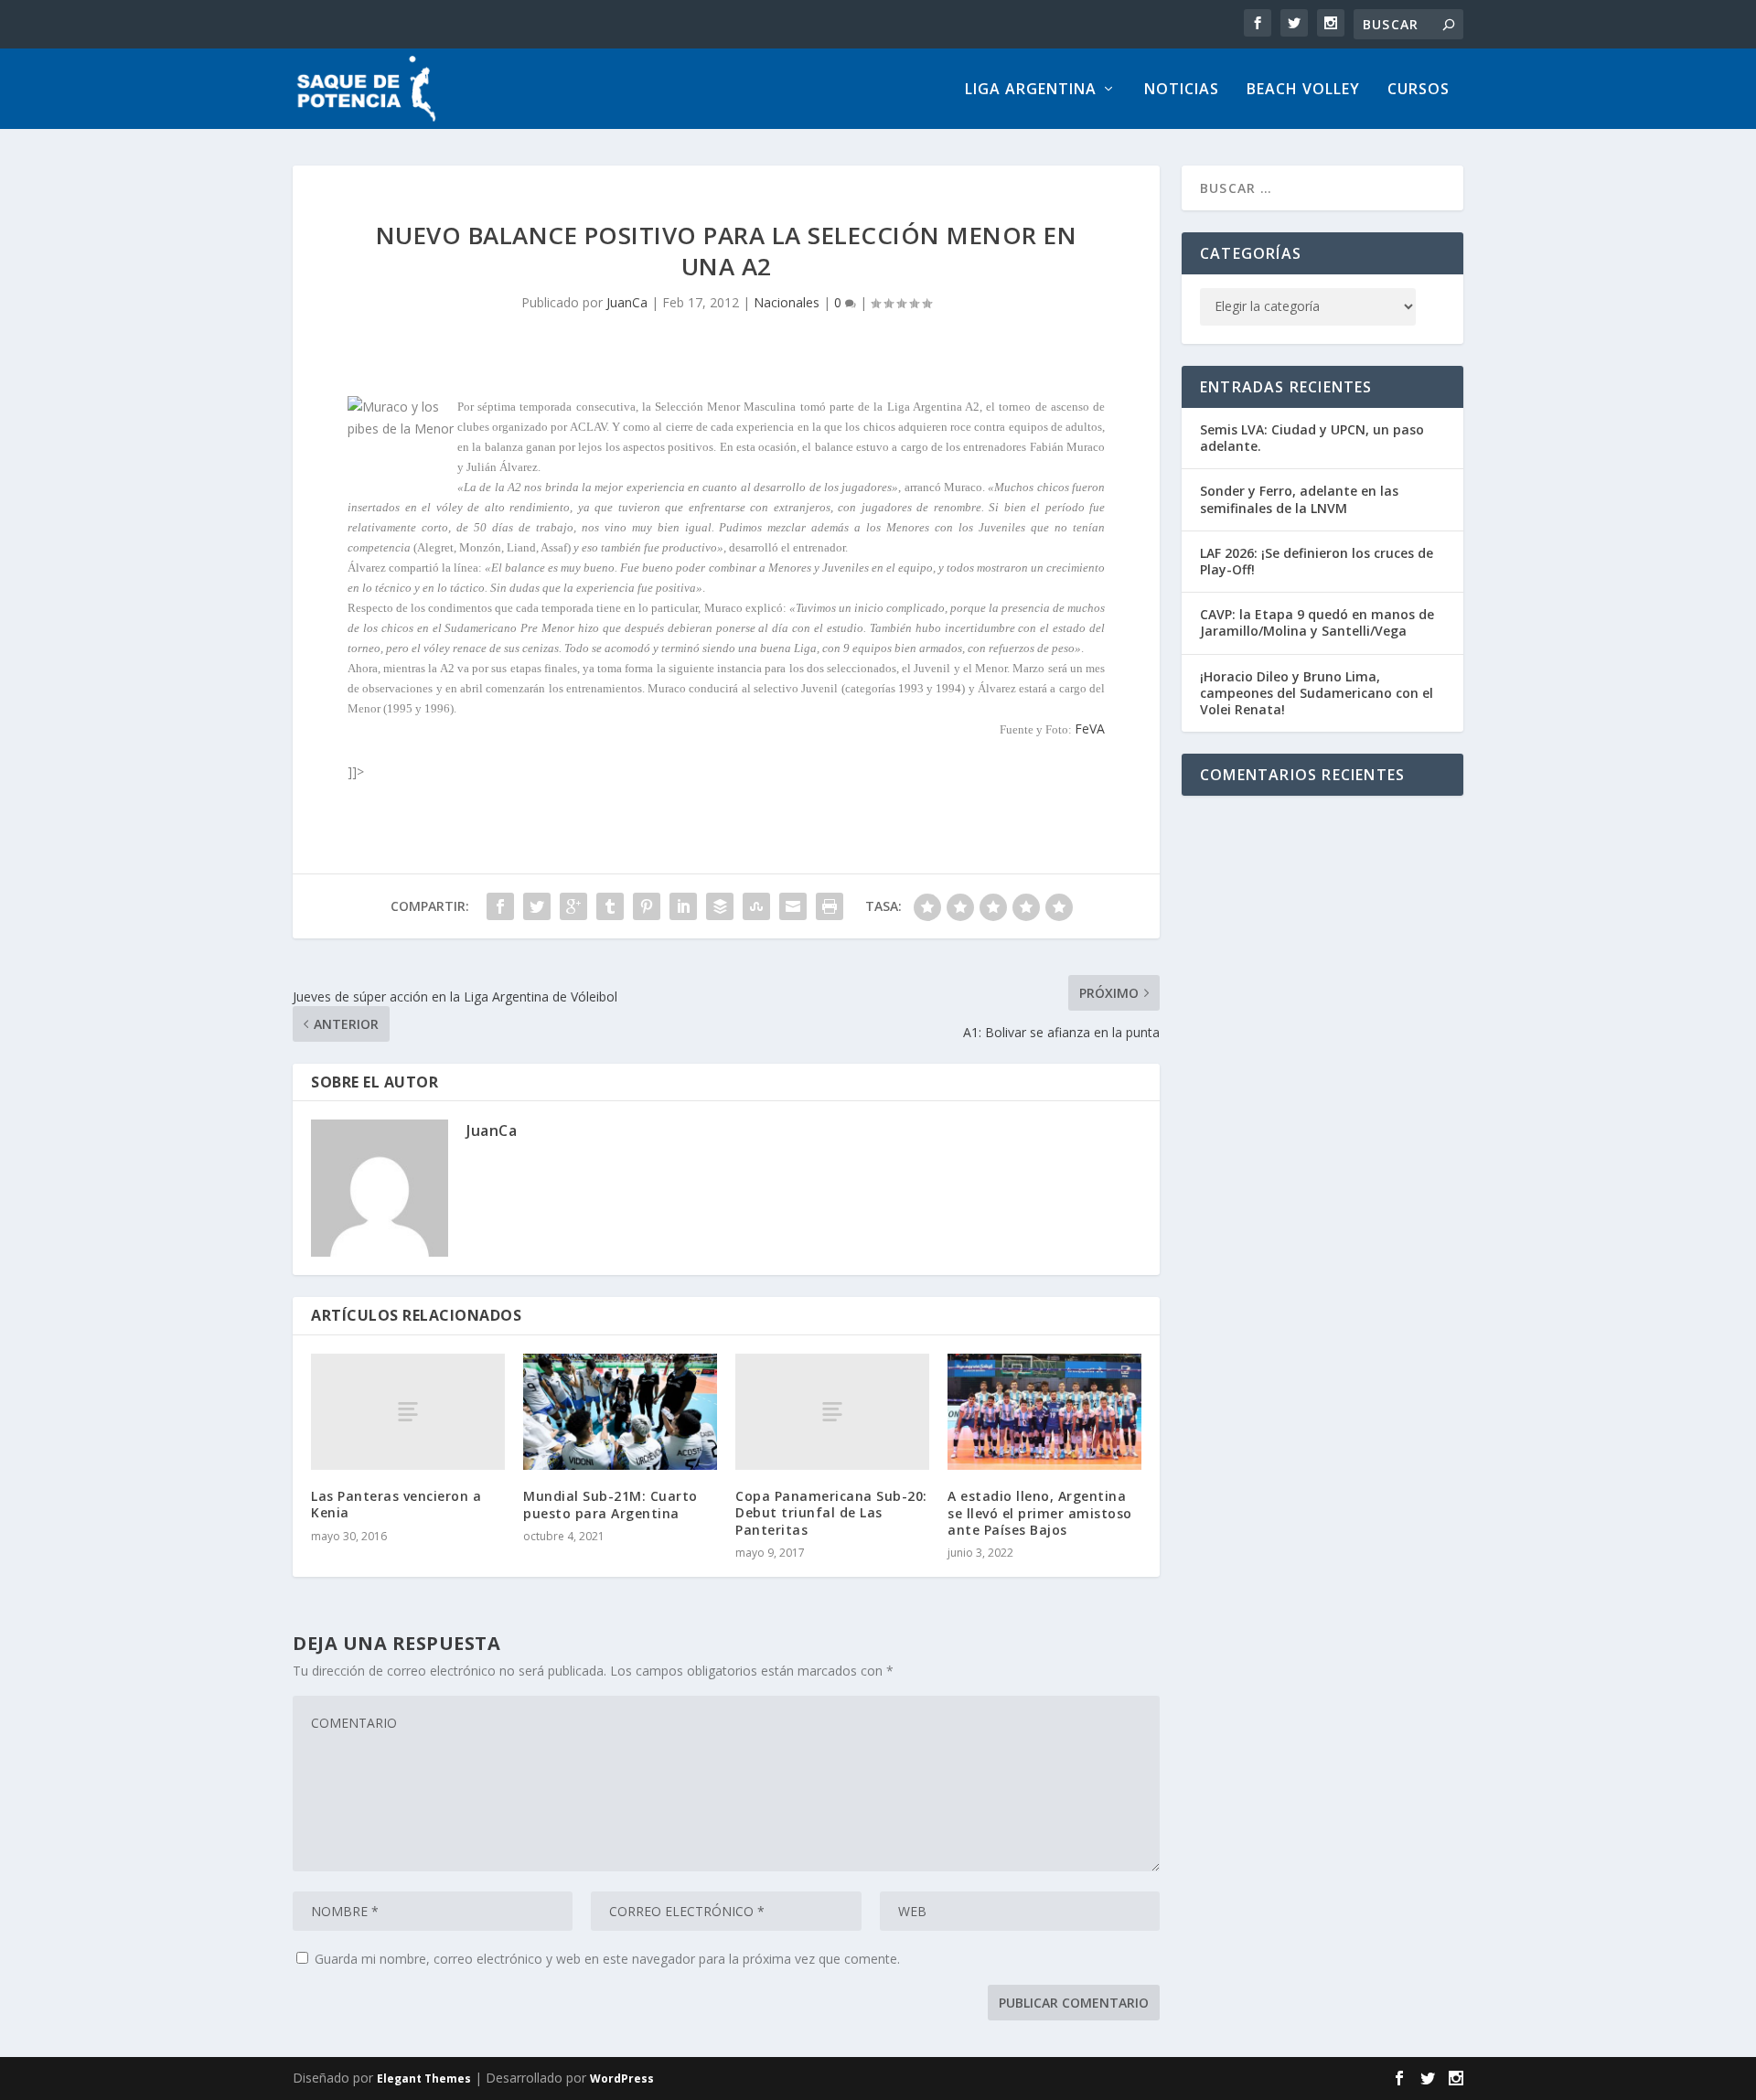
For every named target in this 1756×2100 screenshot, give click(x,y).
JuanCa (627, 302)
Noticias (1182, 90)
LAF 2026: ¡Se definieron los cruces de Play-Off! (1317, 561)
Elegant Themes (424, 2079)
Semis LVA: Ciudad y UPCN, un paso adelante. (1312, 438)
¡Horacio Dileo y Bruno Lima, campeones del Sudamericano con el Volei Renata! (1317, 693)
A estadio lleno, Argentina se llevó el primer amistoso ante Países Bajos (1040, 1512)
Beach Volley (1303, 90)
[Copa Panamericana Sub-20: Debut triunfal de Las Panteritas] (832, 1412)
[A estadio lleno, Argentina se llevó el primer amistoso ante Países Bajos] (1044, 1412)
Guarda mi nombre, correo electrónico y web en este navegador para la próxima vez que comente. (607, 1959)
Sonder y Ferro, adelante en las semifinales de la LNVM (1299, 499)
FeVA (1090, 729)
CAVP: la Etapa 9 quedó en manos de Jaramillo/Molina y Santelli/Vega (1317, 622)
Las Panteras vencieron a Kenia (396, 1504)
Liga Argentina (1031, 90)
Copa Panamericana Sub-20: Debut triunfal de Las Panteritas (831, 1512)
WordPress (622, 2079)
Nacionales (787, 302)
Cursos (1419, 90)
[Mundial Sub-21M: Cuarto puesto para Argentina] (620, 1412)
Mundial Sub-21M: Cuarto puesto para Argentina (610, 1504)
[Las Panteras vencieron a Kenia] (408, 1412)
